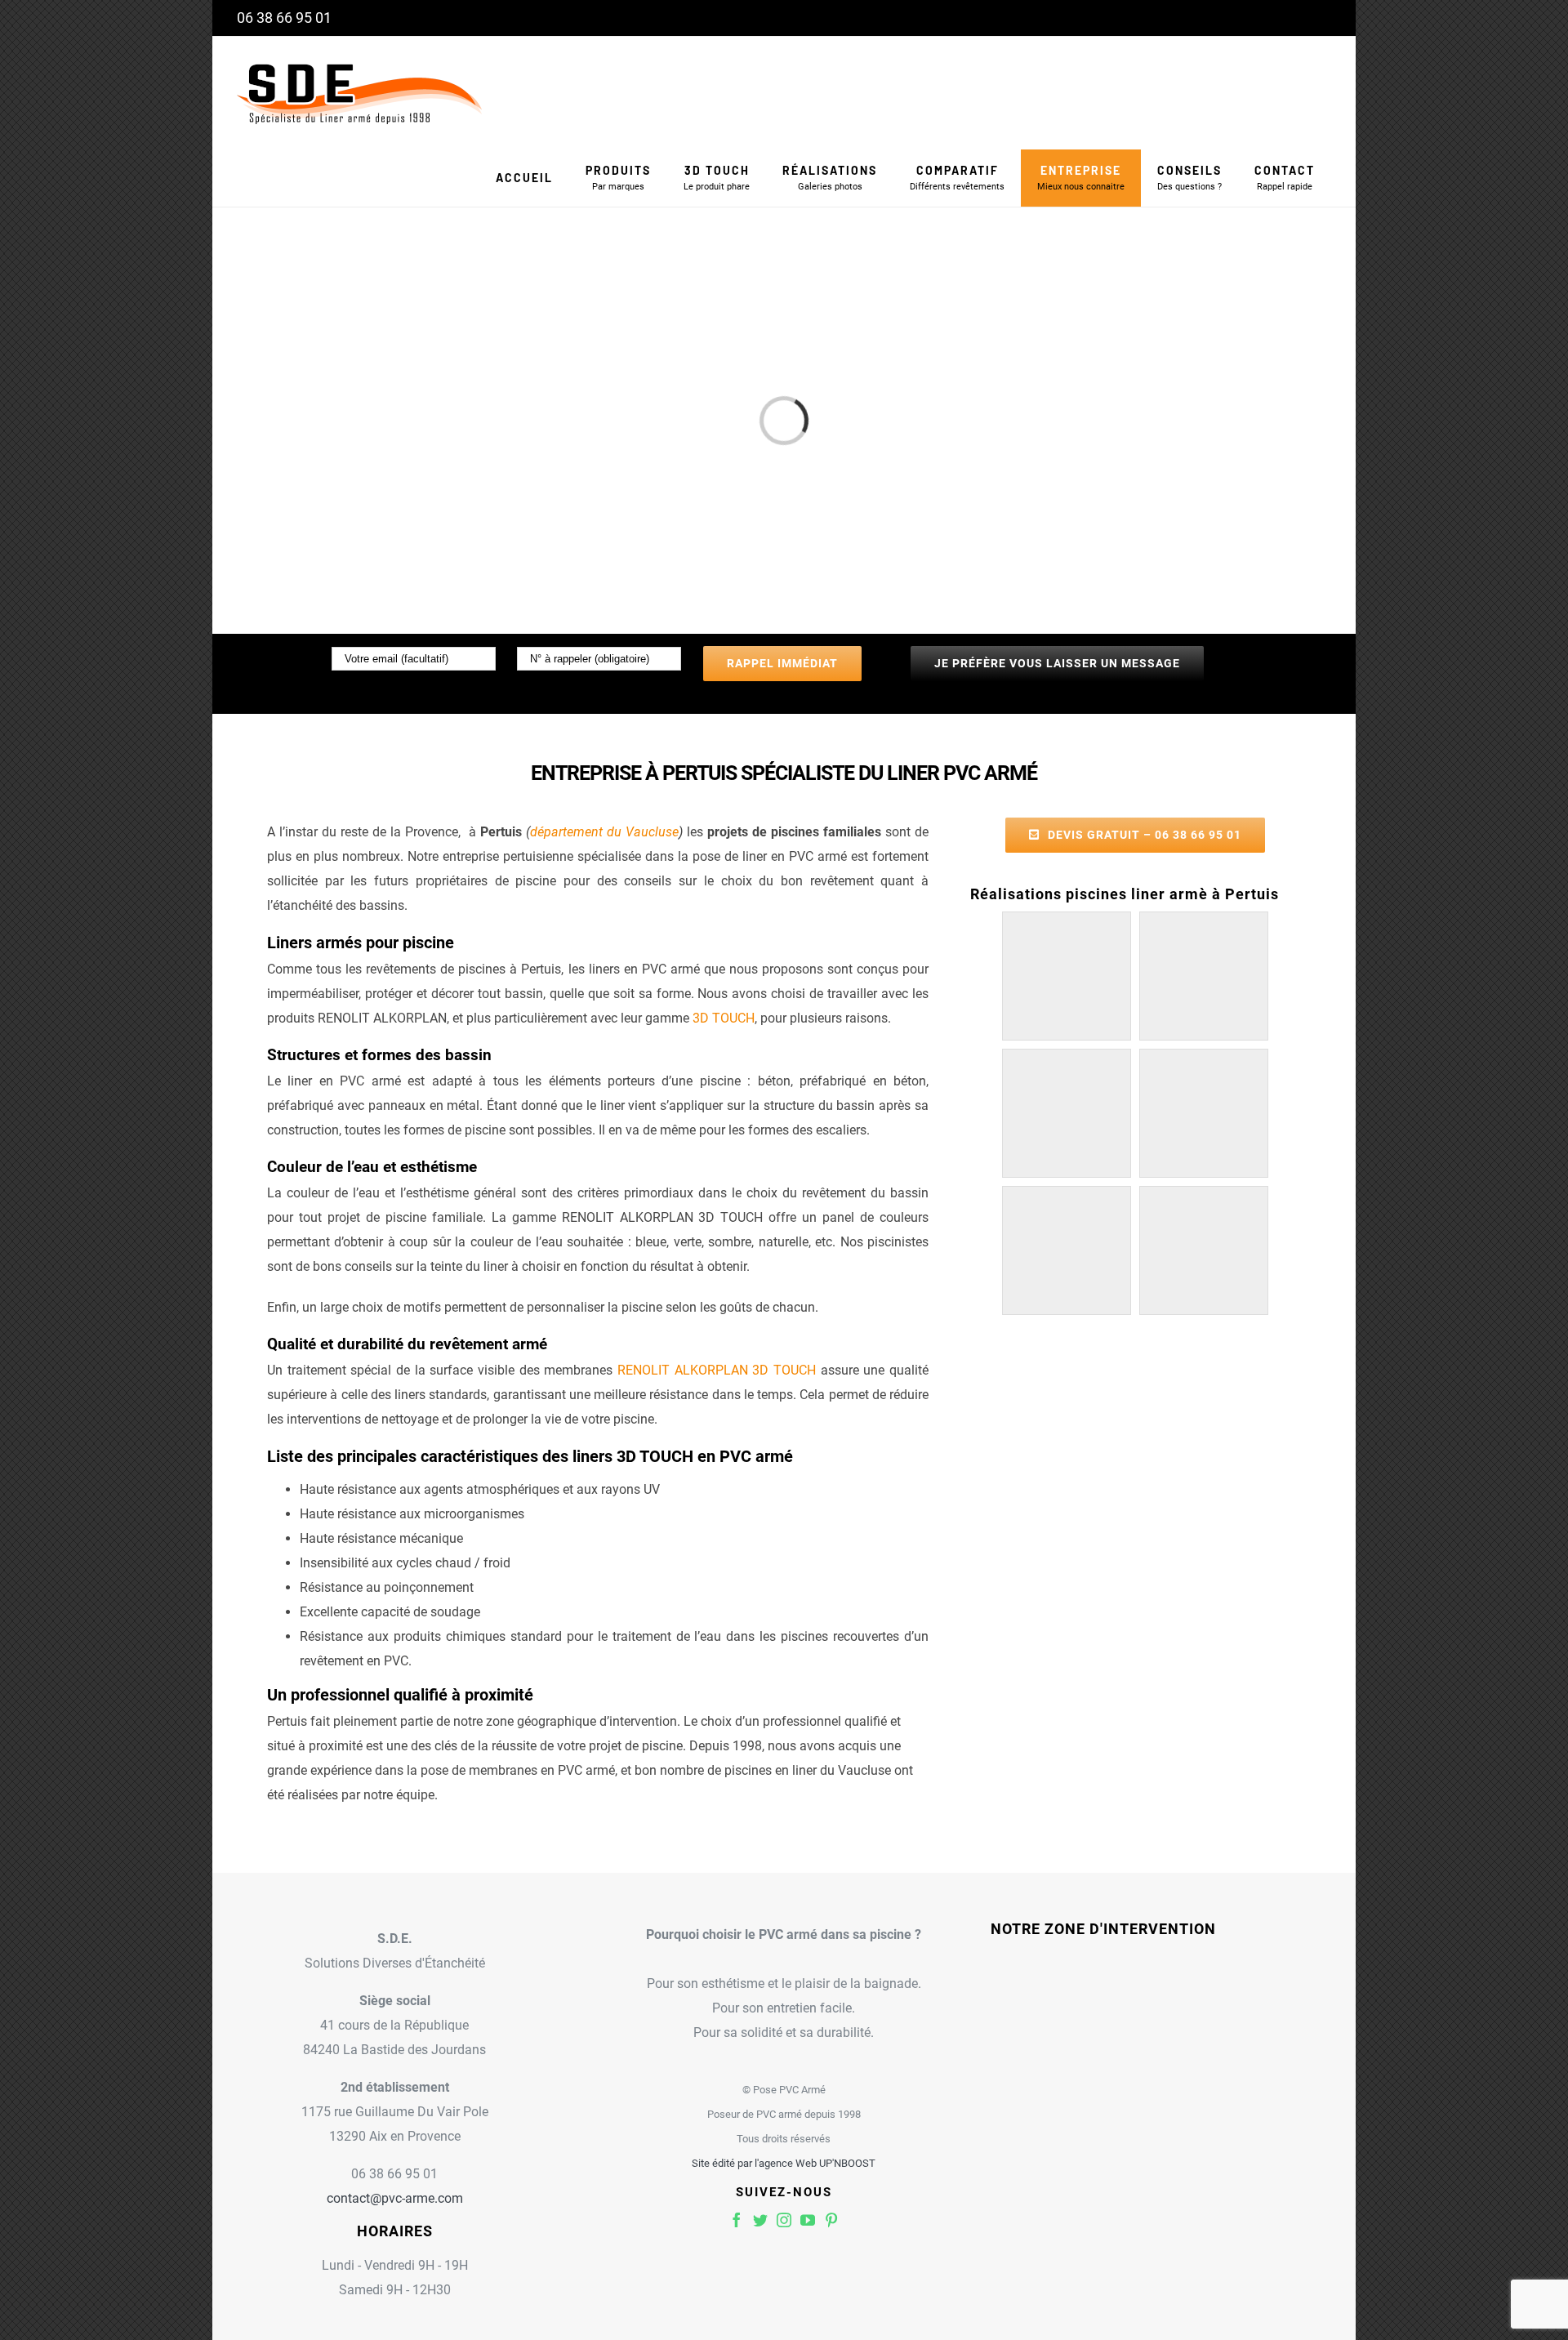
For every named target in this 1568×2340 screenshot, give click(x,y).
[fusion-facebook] (737, 2220)
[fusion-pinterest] (831, 2220)
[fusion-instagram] (784, 2220)
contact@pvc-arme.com (395, 2198)
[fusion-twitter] (760, 2220)
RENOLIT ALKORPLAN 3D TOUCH (717, 1370)
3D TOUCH (724, 1018)
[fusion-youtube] (808, 2220)
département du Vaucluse (604, 832)
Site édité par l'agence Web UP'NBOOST (784, 2163)
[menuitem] (524, 178)
